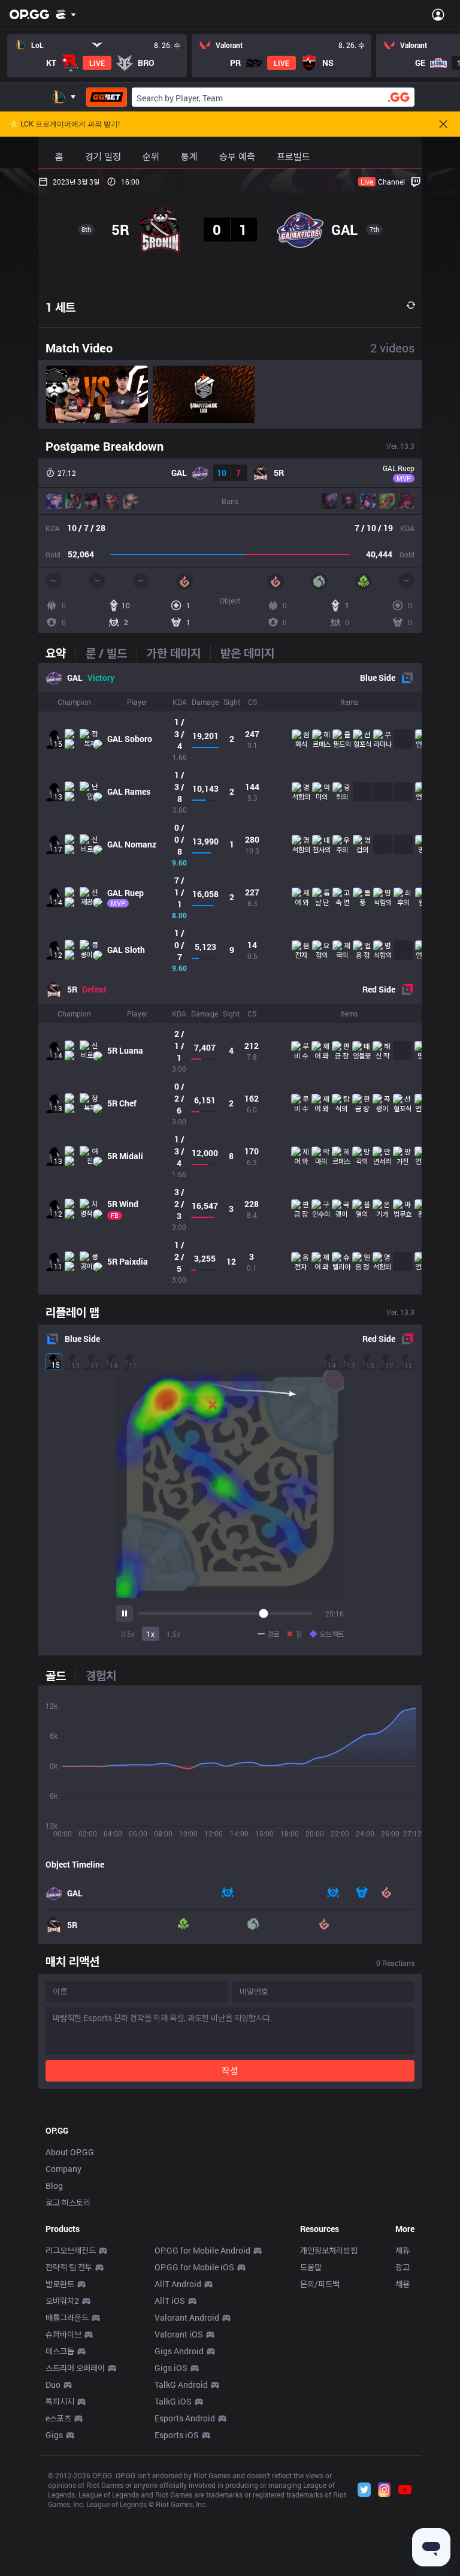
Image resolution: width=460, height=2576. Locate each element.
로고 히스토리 (68, 2202)
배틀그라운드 (67, 2317)
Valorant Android (187, 2317)
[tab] (60, 653)
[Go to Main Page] (29, 14)
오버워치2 (62, 2301)
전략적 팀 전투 (69, 2267)
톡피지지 (60, 2401)
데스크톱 (60, 2351)
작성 (230, 2070)
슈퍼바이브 (63, 2334)
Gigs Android (179, 2351)
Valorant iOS (179, 2334)
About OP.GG (70, 2152)
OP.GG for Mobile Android (202, 2250)
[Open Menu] (438, 14)
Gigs (54, 2435)
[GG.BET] (107, 97)
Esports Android (185, 2418)
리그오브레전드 (71, 2250)
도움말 (311, 2267)
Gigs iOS (171, 2368)
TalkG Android (181, 2385)
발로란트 (60, 2284)
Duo (53, 2385)
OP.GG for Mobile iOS (194, 2267)
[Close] (443, 124)
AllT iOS (170, 2301)
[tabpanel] (230, 979)
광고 (402, 2267)
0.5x (128, 1634)
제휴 (402, 2250)
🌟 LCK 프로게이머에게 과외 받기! (65, 124)
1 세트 (60, 307)
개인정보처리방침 (329, 2250)
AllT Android (178, 2284)
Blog (54, 2186)
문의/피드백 (320, 2284)
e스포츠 (58, 2418)
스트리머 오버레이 (75, 2368)
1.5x (173, 1634)
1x (151, 1634)
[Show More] (66, 14)
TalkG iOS (173, 2401)
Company (63, 2169)
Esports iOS (177, 2435)
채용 (402, 2284)
